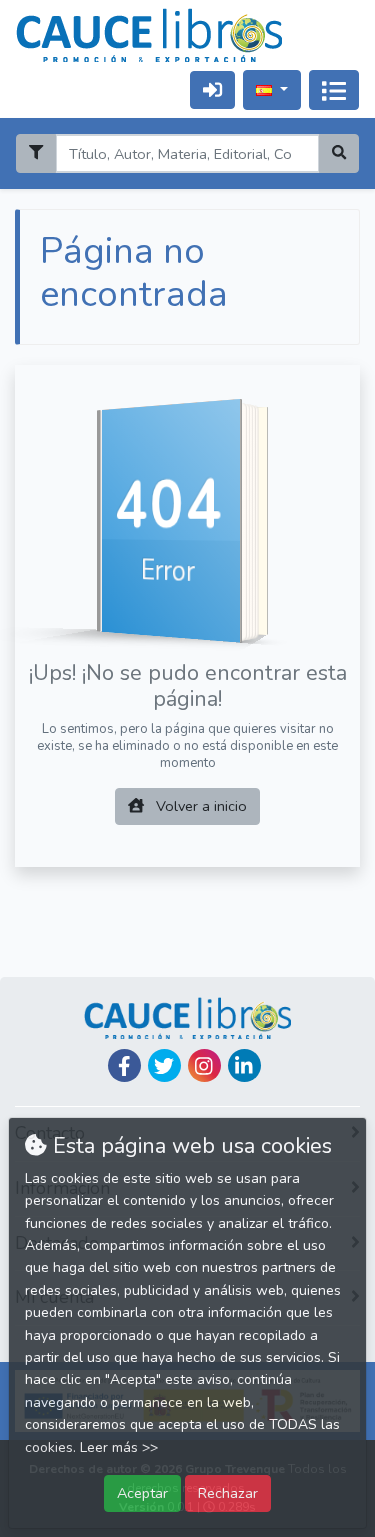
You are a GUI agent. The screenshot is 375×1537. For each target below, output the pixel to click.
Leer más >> (119, 1447)
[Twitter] (164, 1065)
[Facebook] (124, 1065)
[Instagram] (204, 1065)
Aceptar (142, 1493)
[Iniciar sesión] (212, 89)
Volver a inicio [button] (199, 806)
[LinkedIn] (244, 1065)
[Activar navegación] (334, 90)
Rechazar (228, 1493)
